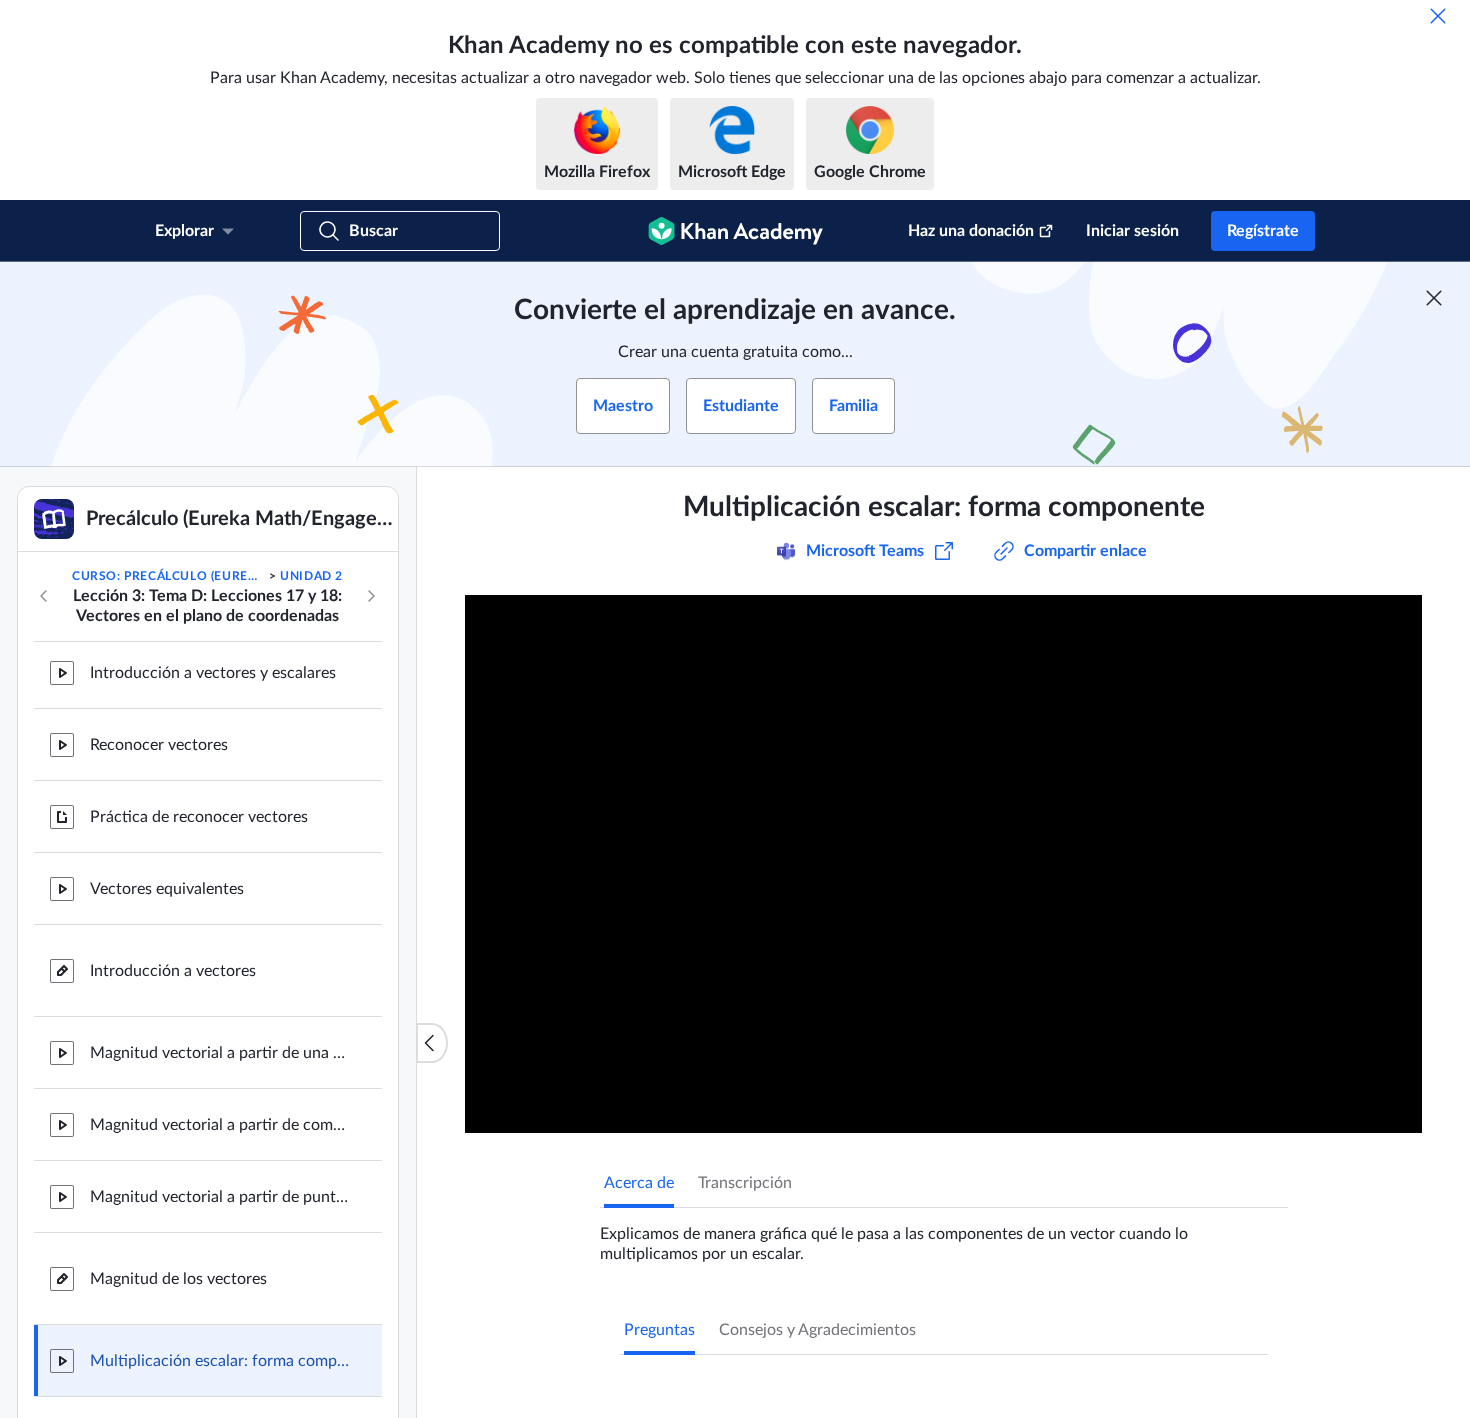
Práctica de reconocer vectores (199, 810)
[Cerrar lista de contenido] (432, 1043)
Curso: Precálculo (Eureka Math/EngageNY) (168, 576)
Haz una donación (971, 231)
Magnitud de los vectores (178, 1272)
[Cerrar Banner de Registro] (1434, 298)
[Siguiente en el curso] (371, 596)
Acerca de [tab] (639, 1183)
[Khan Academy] (735, 231)
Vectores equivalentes (167, 882)
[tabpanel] (944, 1236)
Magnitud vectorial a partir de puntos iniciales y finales (220, 1190)
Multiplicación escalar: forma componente (220, 1354)
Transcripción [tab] (745, 1183)
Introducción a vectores (173, 964)
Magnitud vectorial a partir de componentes (220, 1118)
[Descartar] (1438, 16)
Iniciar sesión (1132, 231)
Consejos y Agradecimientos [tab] (817, 1330)
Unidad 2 (311, 576)
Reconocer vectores (159, 738)
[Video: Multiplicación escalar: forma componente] (943, 864)
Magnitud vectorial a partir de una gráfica (220, 1046)
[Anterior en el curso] (44, 596)
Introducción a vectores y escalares (213, 666)
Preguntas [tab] (659, 1330)
